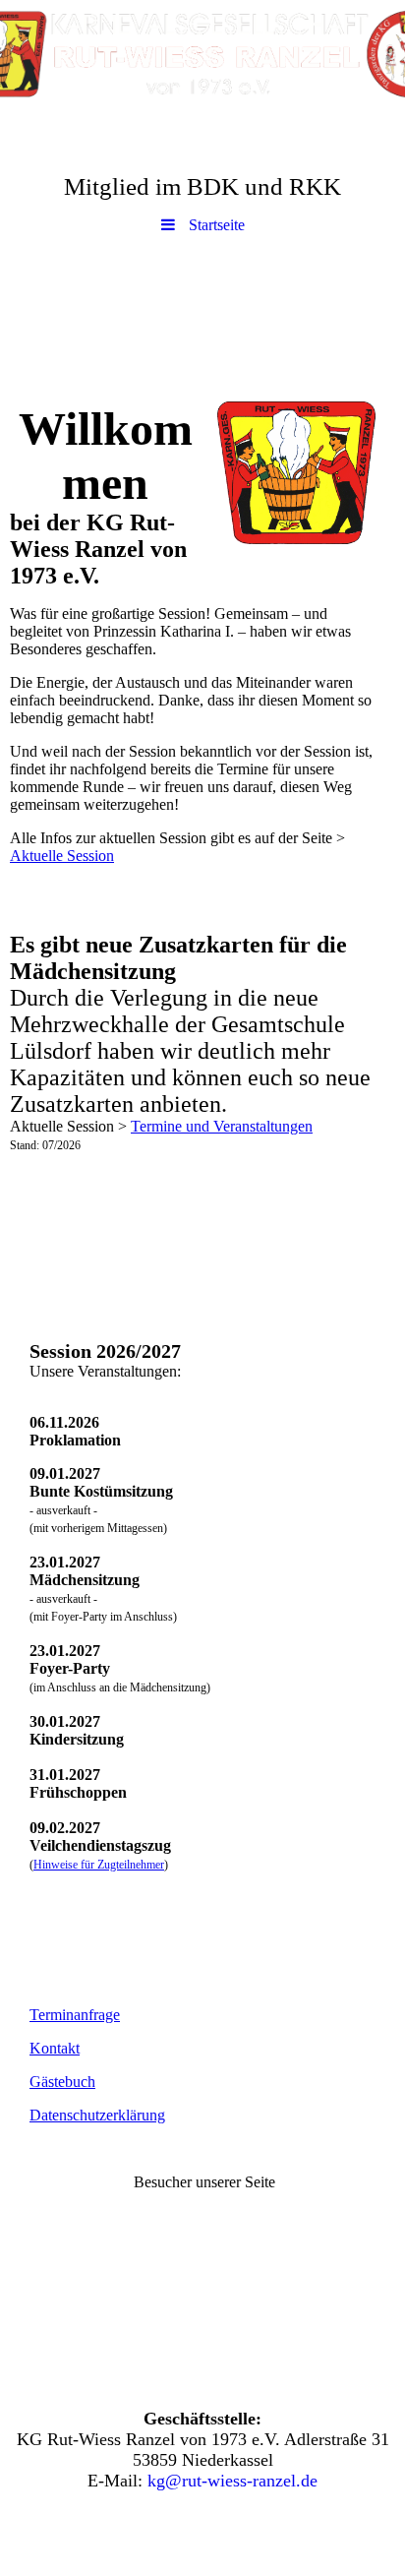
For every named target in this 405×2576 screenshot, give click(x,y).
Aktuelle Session (62, 856)
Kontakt (55, 2048)
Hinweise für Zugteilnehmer (99, 1865)
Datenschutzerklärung (97, 2115)
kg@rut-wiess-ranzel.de (232, 2481)
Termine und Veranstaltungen (222, 1126)
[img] (202, 54)
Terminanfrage (75, 2015)
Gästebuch (62, 2082)
